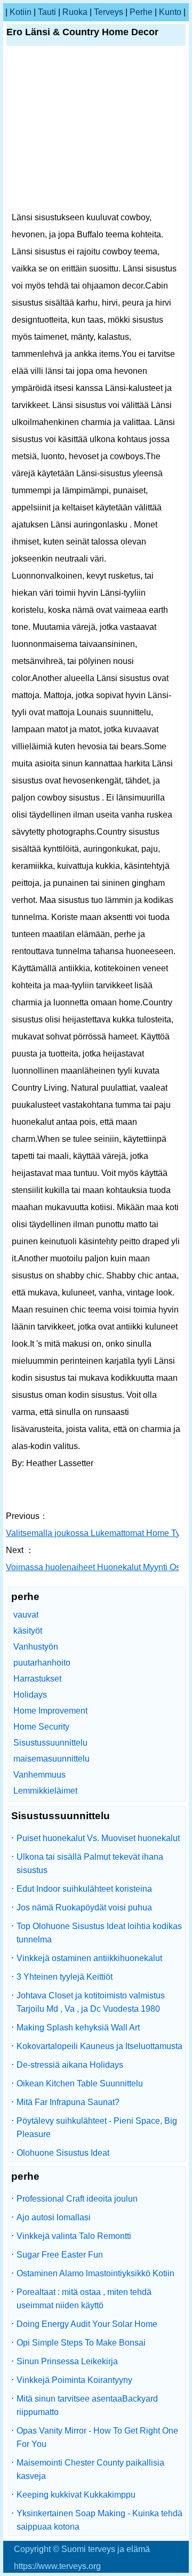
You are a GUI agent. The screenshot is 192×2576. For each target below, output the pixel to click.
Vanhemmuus (39, 1775)
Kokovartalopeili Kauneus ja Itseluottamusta (99, 2046)
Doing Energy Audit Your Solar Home (87, 2324)
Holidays (30, 1695)
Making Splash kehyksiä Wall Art (78, 2027)
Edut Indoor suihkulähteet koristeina (84, 1889)
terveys (109, 12)
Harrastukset (37, 1679)
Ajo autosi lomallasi (54, 2217)
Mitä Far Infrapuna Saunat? (68, 2102)
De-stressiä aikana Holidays (70, 2065)
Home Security (41, 1727)
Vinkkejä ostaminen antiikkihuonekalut (89, 1958)
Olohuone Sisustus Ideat (63, 2153)
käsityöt (28, 1631)
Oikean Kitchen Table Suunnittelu (80, 2083)
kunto (170, 12)
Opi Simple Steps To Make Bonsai (81, 2343)
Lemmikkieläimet (45, 1791)
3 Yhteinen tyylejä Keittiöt (65, 1977)
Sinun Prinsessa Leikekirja (67, 2361)
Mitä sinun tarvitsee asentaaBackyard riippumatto (87, 2405)
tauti (47, 12)
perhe (141, 12)
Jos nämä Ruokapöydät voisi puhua (84, 1907)
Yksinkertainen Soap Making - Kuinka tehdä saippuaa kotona (99, 2520)
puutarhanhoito (42, 1663)
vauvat (26, 1615)
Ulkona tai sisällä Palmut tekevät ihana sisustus (90, 1863)
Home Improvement (50, 1711)
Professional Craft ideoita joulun (77, 2199)
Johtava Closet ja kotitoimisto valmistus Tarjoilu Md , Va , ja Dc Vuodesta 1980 (91, 2002)
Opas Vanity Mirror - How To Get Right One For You (97, 2437)
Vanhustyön (36, 1647)
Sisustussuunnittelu (50, 1743)
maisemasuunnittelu (51, 1759)
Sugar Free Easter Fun (60, 2255)
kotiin (21, 12)
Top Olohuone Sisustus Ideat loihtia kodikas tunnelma (99, 1933)
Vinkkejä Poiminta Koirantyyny (74, 2380)
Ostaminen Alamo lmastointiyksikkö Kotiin (95, 2273)
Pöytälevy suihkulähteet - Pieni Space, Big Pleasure (97, 2127)
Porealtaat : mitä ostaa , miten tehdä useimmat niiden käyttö (84, 2299)
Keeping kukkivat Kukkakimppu (76, 2495)
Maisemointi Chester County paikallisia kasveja (90, 2469)
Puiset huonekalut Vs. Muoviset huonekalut (98, 1838)
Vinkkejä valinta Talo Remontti (74, 2236)
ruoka (75, 12)
